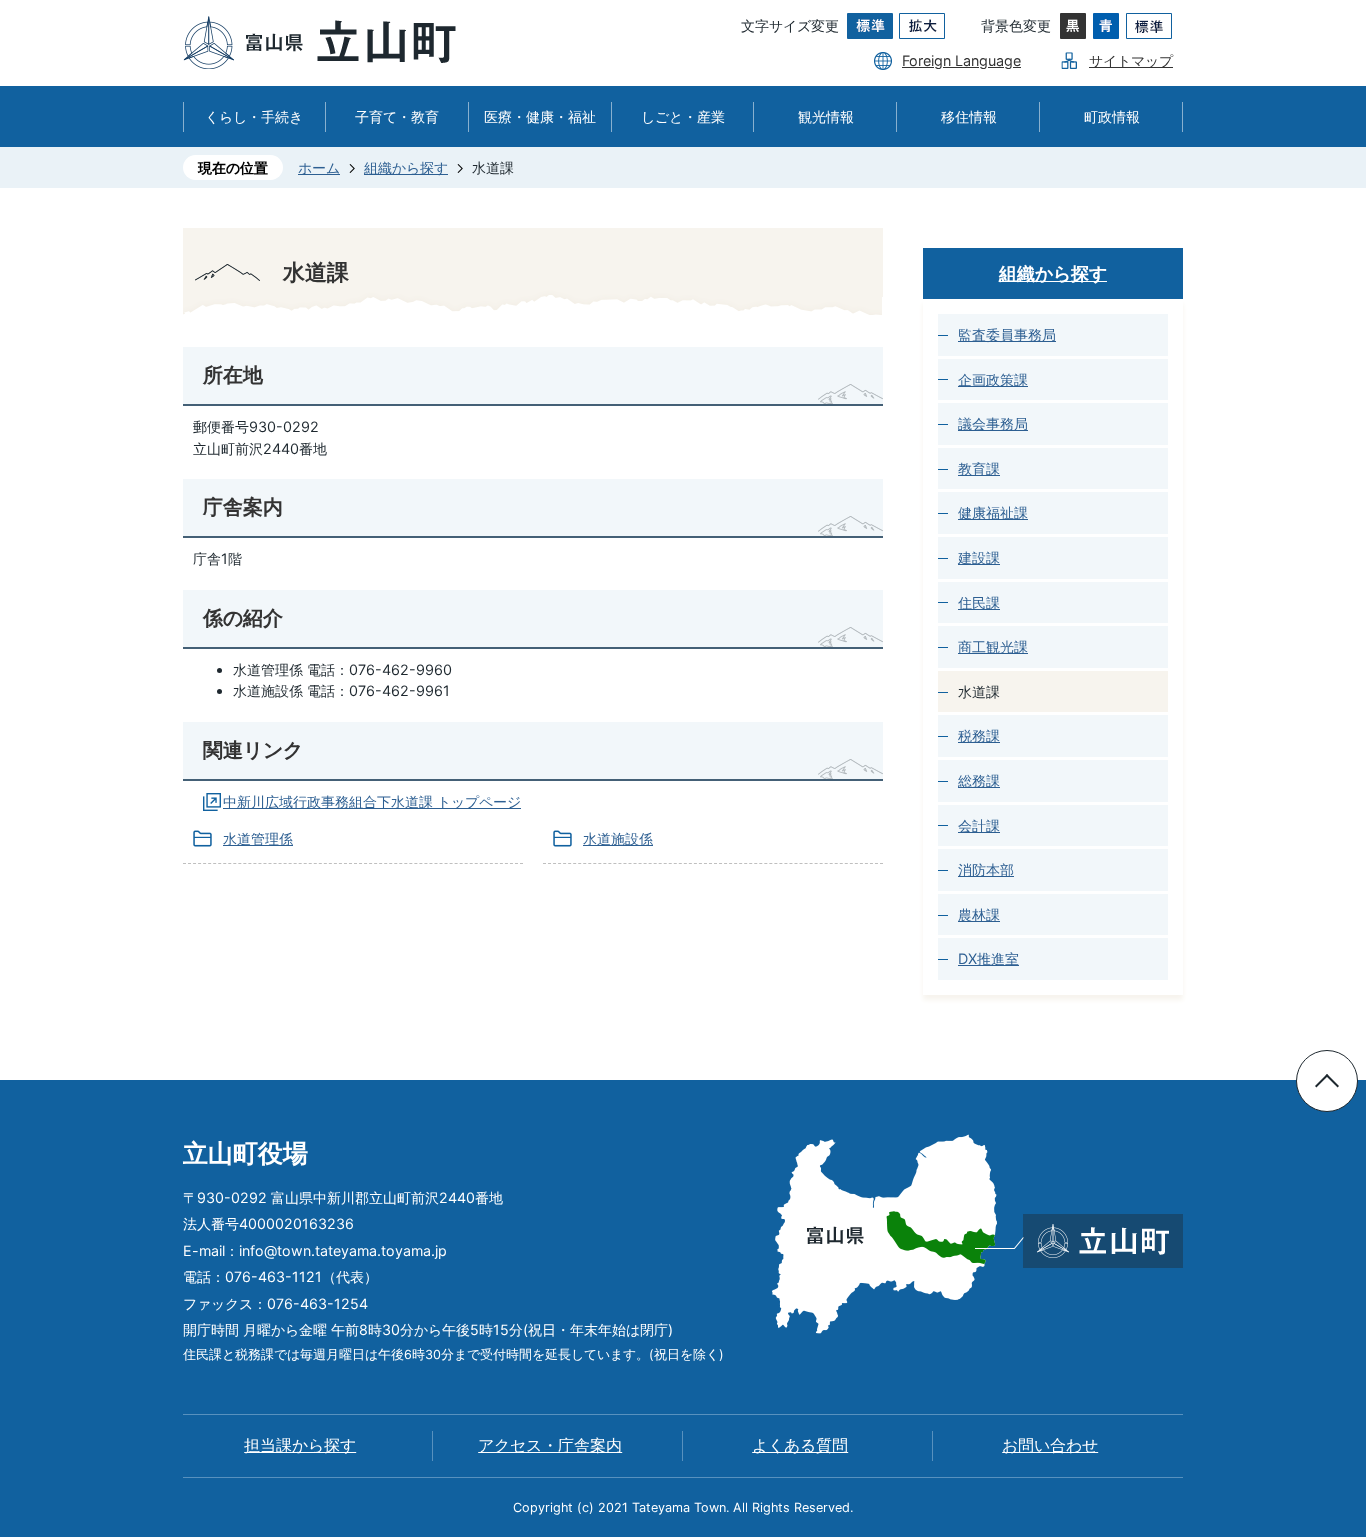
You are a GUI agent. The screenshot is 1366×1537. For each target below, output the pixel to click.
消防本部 (986, 869)
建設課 (979, 557)
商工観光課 (993, 646)
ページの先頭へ (1327, 1081)
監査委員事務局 (1007, 334)
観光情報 (826, 116)
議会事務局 (993, 423)
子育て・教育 (397, 116)
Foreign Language (961, 60)
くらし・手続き (254, 116)
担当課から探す (300, 1445)
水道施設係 (618, 838)
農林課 (979, 914)
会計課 (979, 825)
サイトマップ (1131, 60)
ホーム (319, 167)
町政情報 (1112, 116)
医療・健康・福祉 (540, 116)
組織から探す (406, 167)
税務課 (979, 735)
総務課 (979, 780)
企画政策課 (993, 379)
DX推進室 (988, 958)
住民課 (979, 602)
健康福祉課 (993, 512)
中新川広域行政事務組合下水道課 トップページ (372, 801)
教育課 (979, 468)
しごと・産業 (683, 116)
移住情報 (969, 116)
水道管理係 (258, 838)
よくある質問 (800, 1445)
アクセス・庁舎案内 (550, 1445)
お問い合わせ (1050, 1445)
